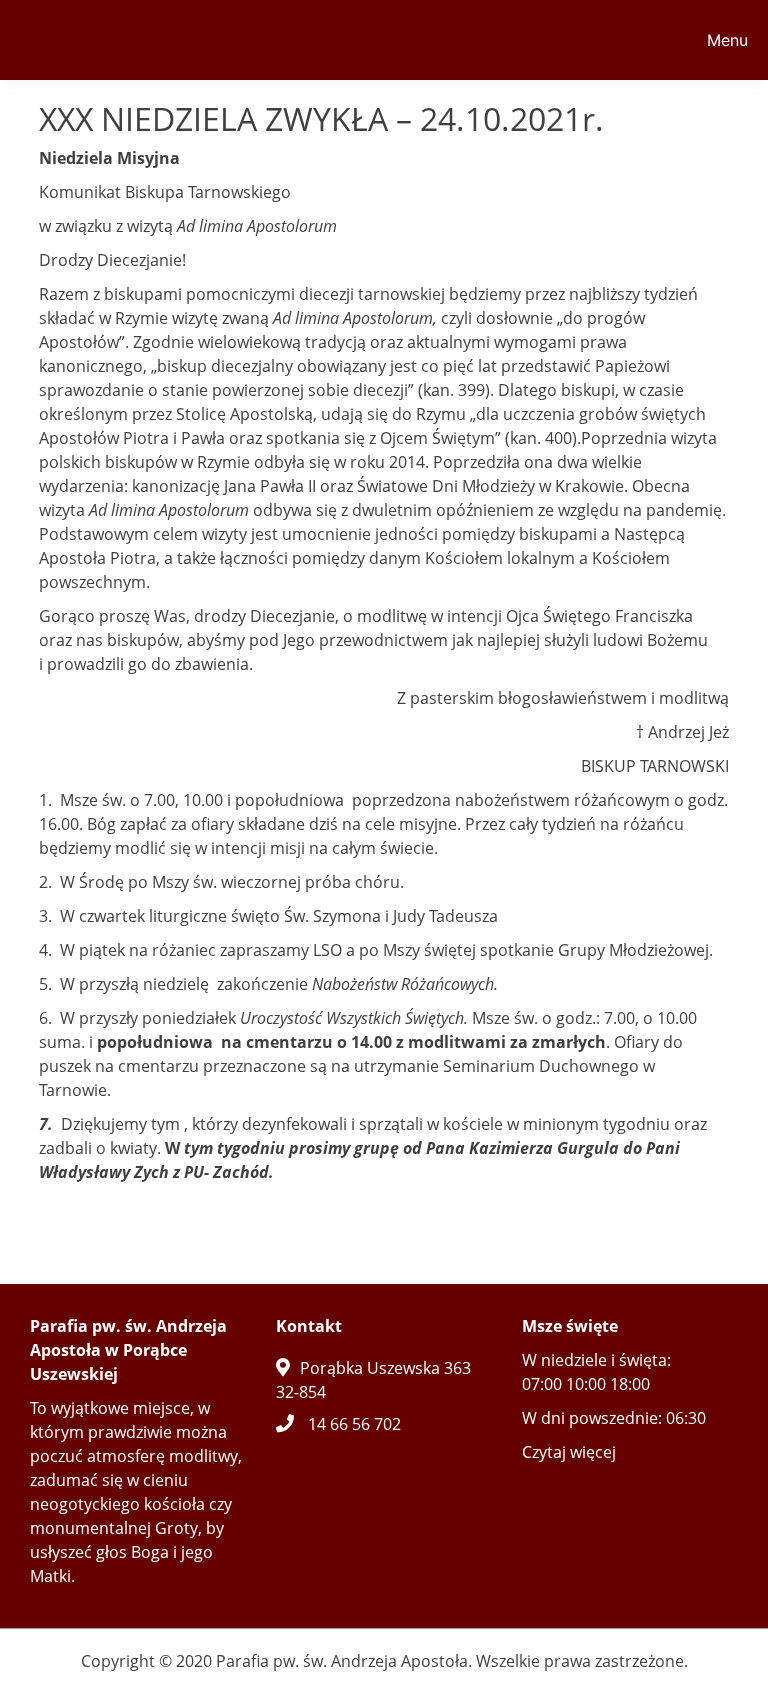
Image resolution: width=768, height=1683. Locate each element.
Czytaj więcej (569, 1452)
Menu (727, 40)
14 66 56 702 (354, 1424)
